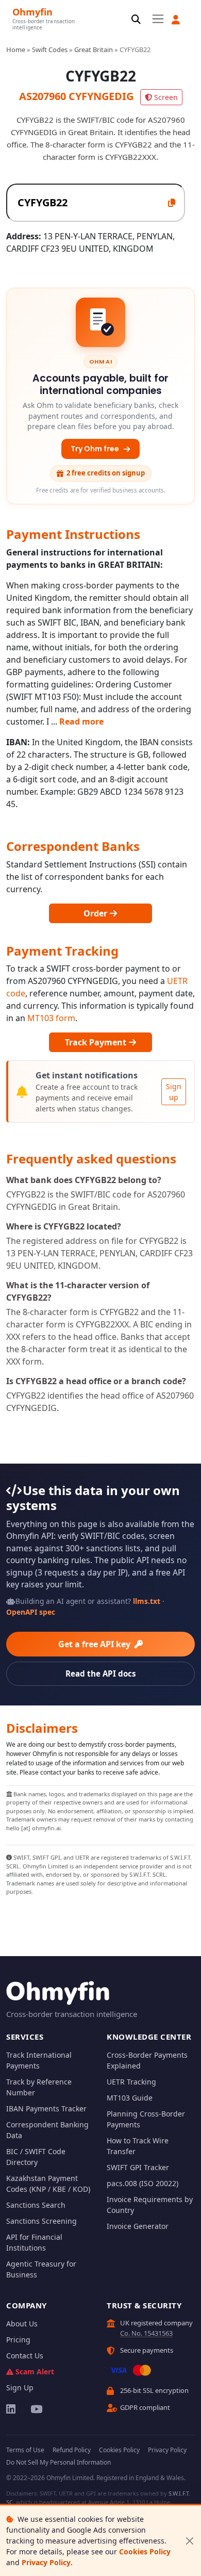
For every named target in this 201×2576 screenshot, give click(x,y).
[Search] (136, 20)
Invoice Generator (138, 2226)
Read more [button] (81, 721)
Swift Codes (50, 50)
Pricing (18, 2340)
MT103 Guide (130, 2098)
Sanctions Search (36, 2205)
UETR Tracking (131, 2082)
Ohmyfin (32, 12)
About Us (22, 2324)
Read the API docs (101, 1673)
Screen (166, 97)
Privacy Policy (46, 2562)
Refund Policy (72, 2450)
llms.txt (147, 1601)
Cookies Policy (145, 2552)
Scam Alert (35, 2372)
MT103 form (51, 1018)
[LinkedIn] (12, 2409)
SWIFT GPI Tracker (138, 2167)
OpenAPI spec (31, 1612)
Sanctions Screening (41, 2221)
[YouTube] (36, 2409)
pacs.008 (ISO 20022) (143, 2183)
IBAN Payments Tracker (46, 2109)
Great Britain (94, 50)
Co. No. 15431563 (146, 2333)
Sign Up (20, 2388)
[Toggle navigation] (158, 19)
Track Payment (97, 1042)
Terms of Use (25, 2450)
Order (96, 913)
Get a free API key (95, 1644)
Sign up (174, 1092)
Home (16, 50)
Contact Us (25, 2356)
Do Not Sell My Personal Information (58, 2462)
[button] (176, 20)
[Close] (189, 2541)
